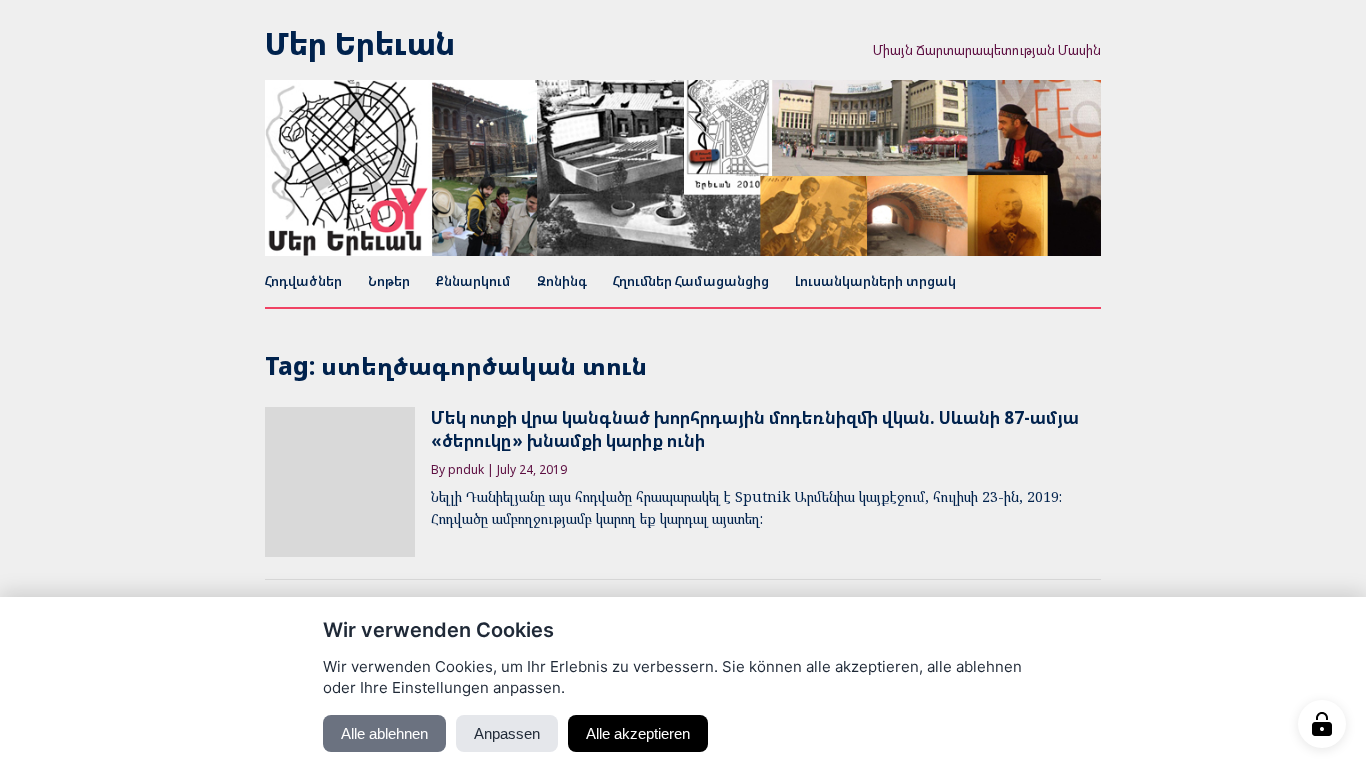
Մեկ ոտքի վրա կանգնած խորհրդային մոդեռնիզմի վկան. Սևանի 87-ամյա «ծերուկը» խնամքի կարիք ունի (755, 429)
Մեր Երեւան (360, 44)
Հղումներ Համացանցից (691, 281)
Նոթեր (389, 281)
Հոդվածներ (303, 281)
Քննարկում (473, 281)
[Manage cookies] (1322, 724)
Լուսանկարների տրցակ (875, 281)
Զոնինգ (562, 281)
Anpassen (507, 733)
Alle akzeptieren (638, 733)
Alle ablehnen (384, 733)
